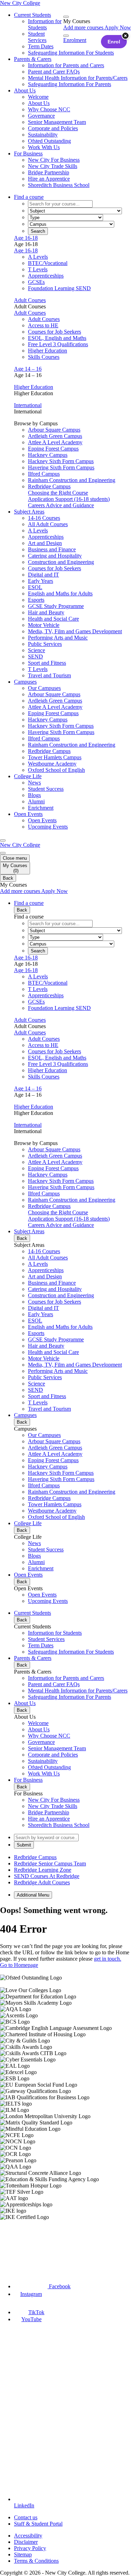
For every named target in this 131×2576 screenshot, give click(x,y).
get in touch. (108, 1959)
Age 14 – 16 (28, 369)
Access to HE (43, 325)
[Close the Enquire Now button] (125, 36)
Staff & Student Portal (38, 2524)
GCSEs (36, 282)
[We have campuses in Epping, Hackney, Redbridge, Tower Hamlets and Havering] (34, 2246)
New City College (20, 845)
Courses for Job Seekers (54, 332)
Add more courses (84, 27)
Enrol (114, 42)
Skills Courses (44, 357)
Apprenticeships (46, 276)
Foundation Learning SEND (59, 288)
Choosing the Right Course (58, 493)
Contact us (26, 2517)
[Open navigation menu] (3, 840)
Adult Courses (30, 300)
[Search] (66, 36)
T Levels (38, 269)
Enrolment (75, 40)
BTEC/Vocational (48, 263)
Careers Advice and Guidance (61, 505)
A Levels (38, 257)
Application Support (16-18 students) (69, 499)
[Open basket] (66, 17)
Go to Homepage (19, 1965)
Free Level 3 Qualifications (58, 344)
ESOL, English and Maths (57, 338)
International (28, 405)
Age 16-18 (26, 238)
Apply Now (118, 27)
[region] (65, 2097)
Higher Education (48, 351)
